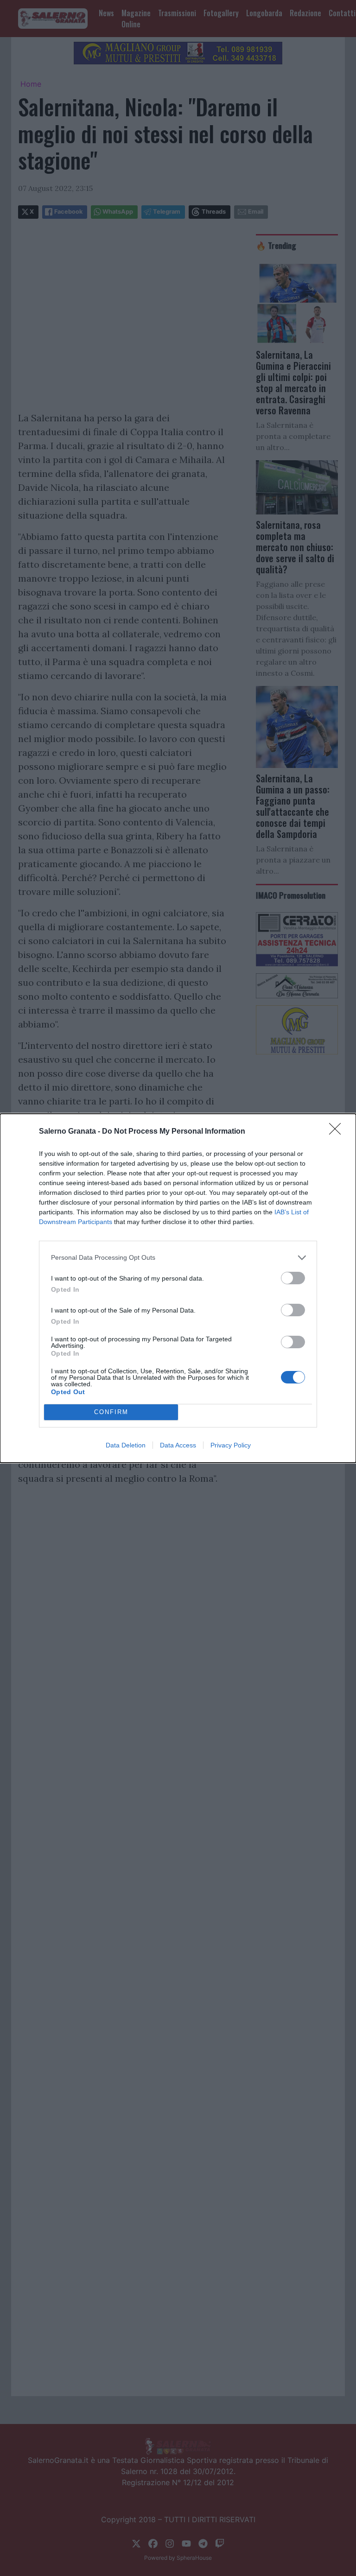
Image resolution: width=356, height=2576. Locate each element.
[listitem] (178, 1258)
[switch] (293, 1278)
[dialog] (178, 1288)
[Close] (338, 1132)
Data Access (178, 1445)
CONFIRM (111, 1412)
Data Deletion (126, 1445)
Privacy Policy (231, 1445)
